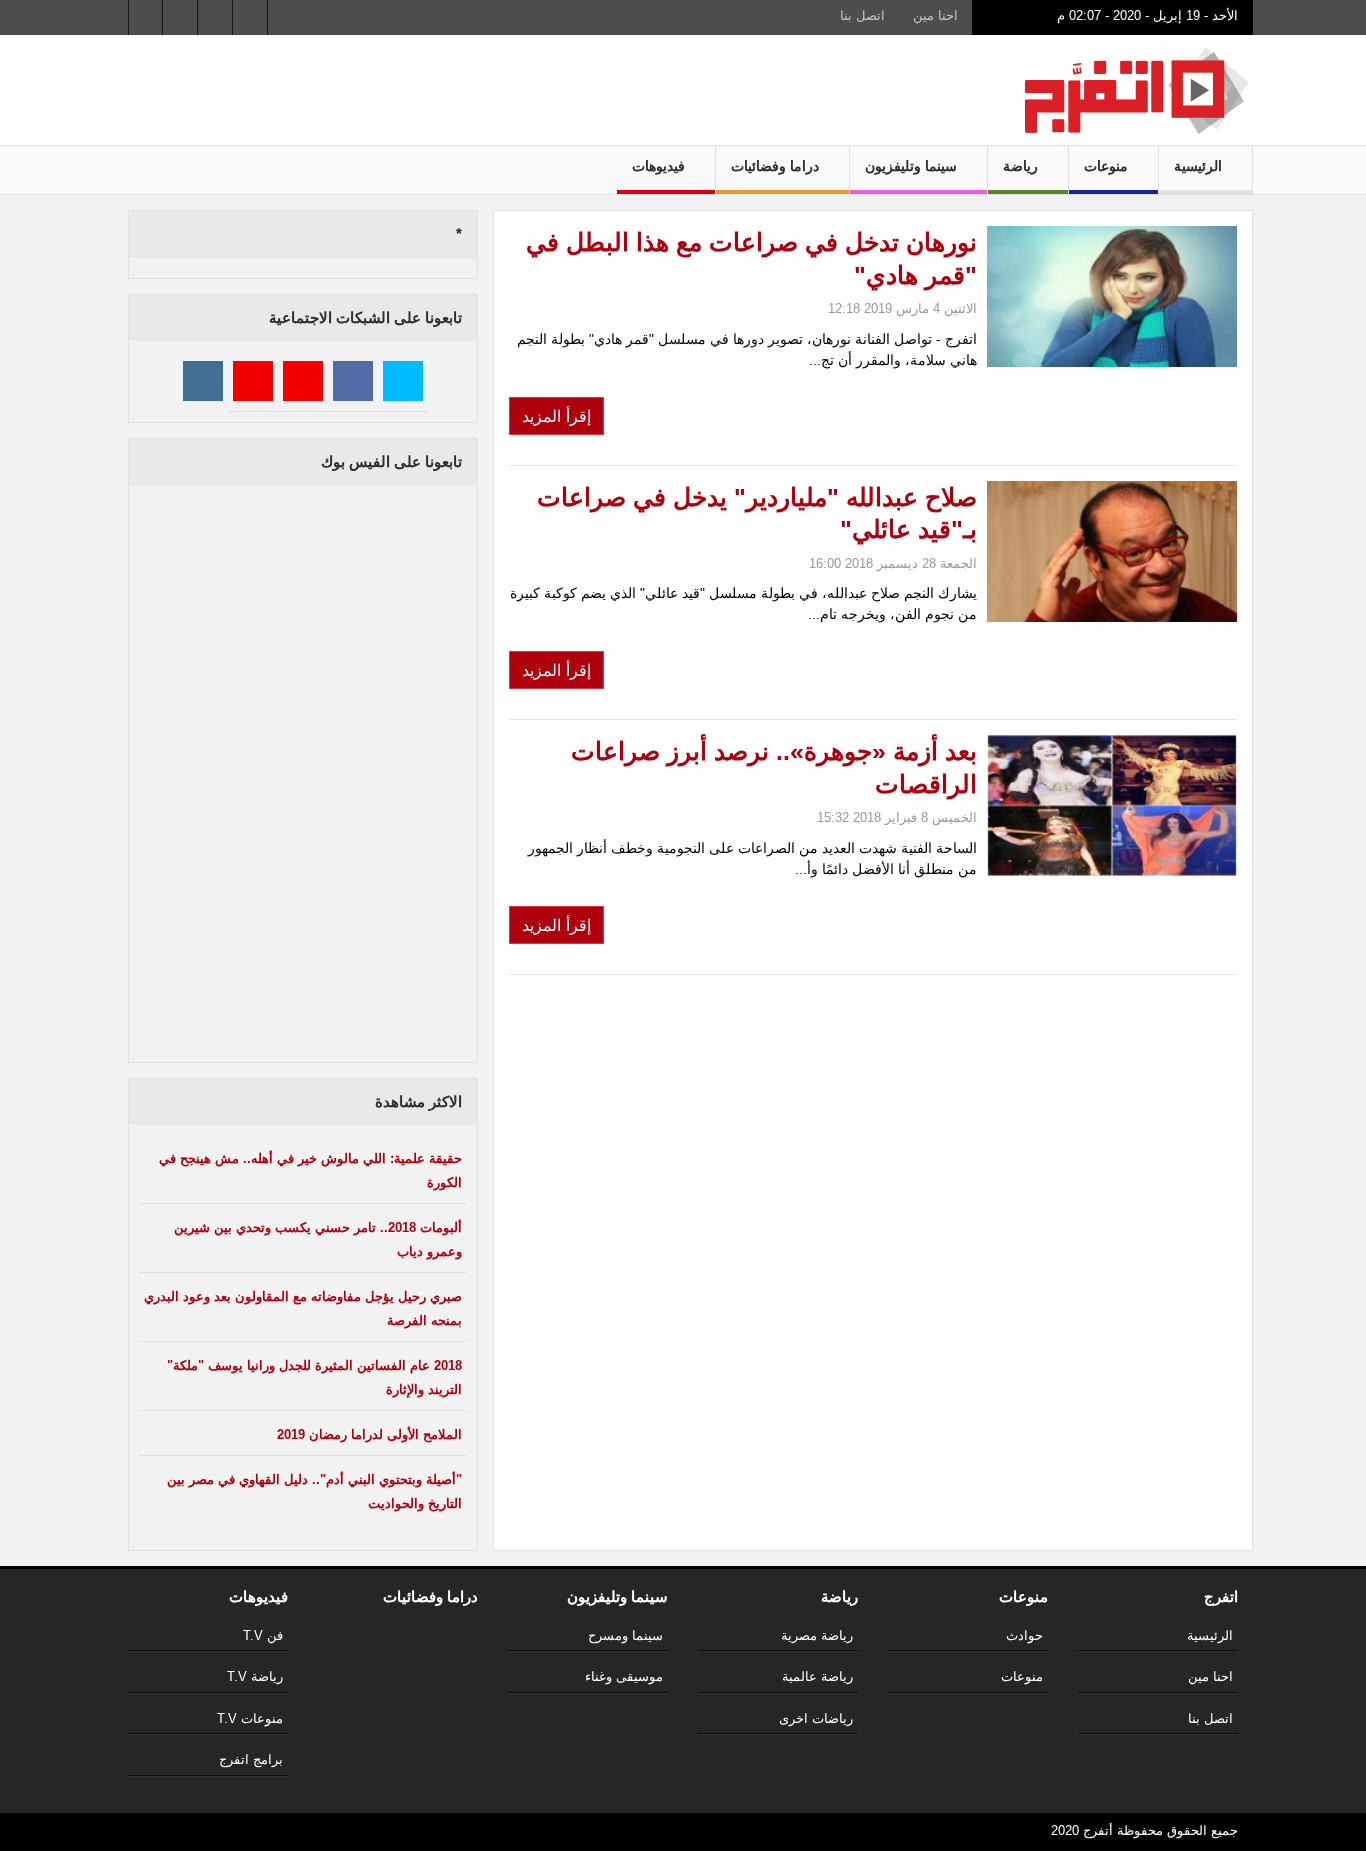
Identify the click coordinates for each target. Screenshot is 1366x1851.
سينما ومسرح (625, 1635)
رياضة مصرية (817, 1635)
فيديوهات (660, 166)
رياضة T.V (255, 1676)
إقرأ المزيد (556, 416)
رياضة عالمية (817, 1676)
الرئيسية (1200, 166)
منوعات (1108, 166)
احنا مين (935, 15)
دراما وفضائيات (777, 166)
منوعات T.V (250, 1718)
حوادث (1024, 1635)
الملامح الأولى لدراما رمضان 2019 (369, 1434)
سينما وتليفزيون (913, 166)
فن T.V (263, 1635)
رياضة (1022, 166)
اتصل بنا (862, 15)
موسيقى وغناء (624, 1676)
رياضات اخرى (816, 1718)
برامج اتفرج (251, 1759)
